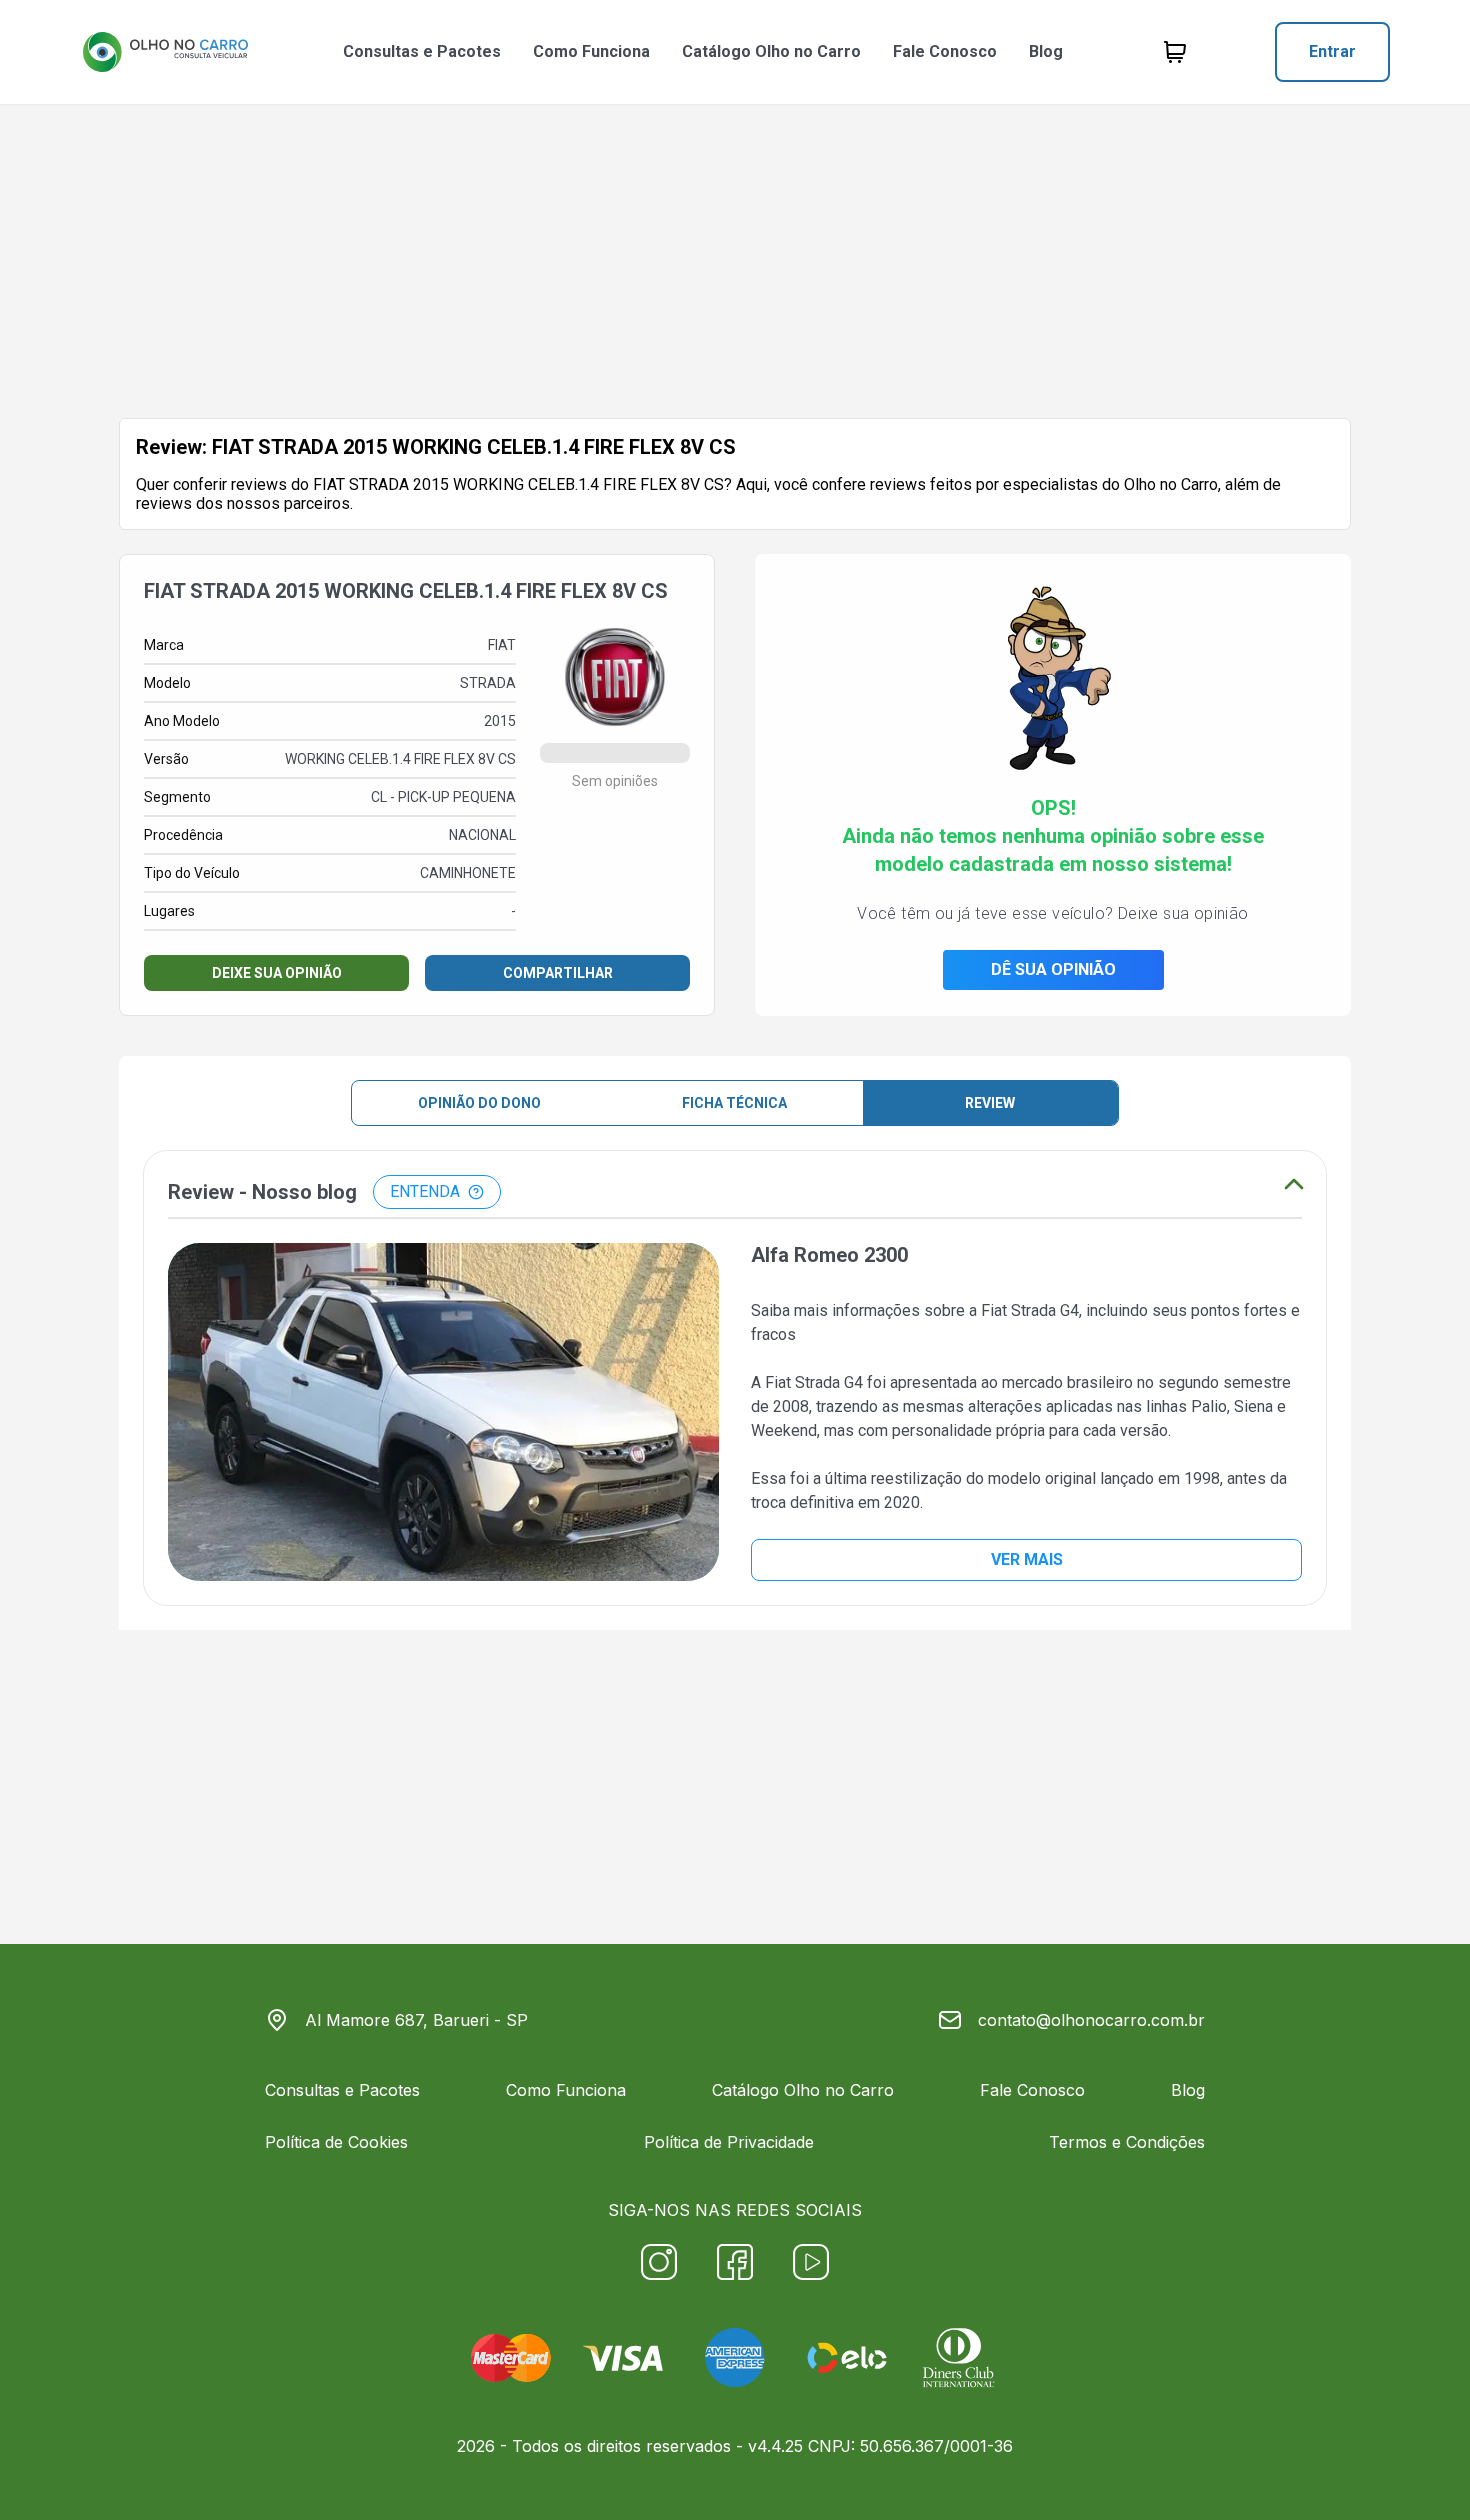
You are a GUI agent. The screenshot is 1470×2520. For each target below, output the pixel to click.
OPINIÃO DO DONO (479, 1103)
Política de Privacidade (729, 2142)
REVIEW (990, 1103)
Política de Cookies (336, 2142)
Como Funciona (591, 51)
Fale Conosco (945, 51)
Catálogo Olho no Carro (771, 51)
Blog (1046, 51)
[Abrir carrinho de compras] (1175, 52)
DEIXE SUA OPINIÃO (277, 973)
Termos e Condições (1127, 2142)
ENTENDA (425, 1191)
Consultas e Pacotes (422, 51)
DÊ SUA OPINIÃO (1053, 969)
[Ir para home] (165, 52)
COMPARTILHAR (558, 973)
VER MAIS (1027, 1559)
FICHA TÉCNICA (734, 1103)
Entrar (1332, 51)
